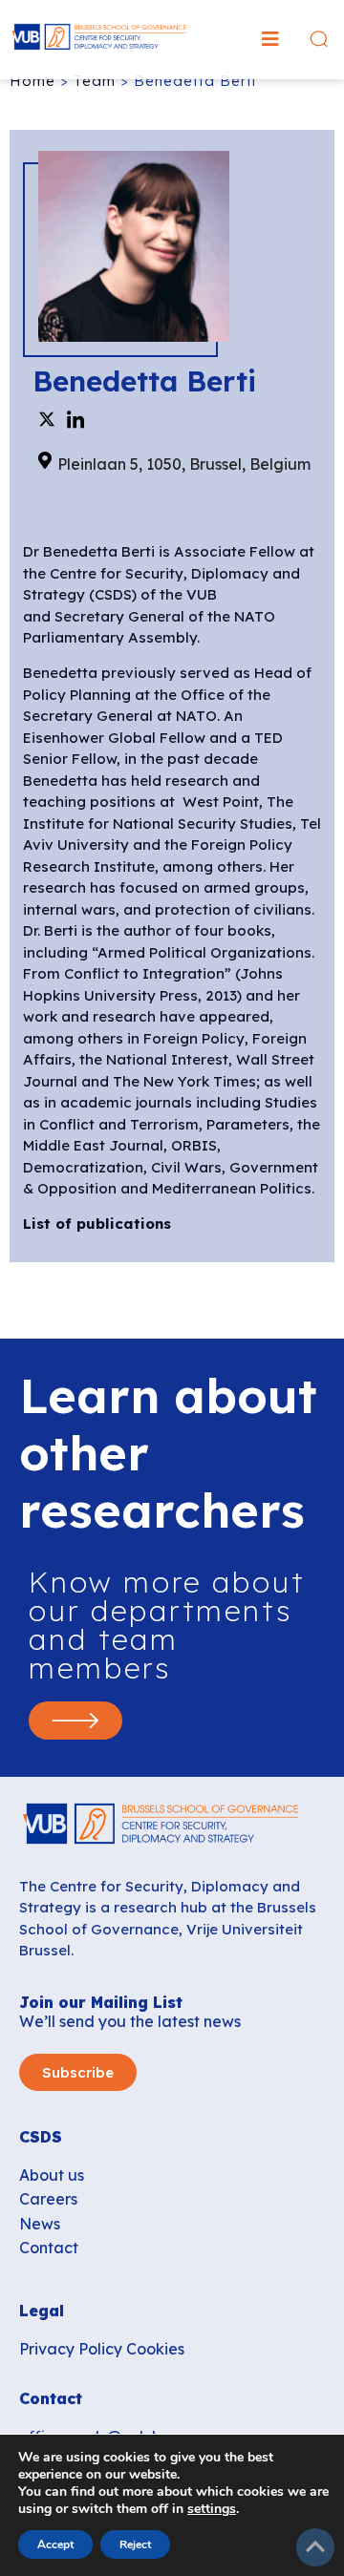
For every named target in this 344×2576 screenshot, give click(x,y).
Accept (55, 2544)
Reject (135, 2544)
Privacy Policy (71, 2349)
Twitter (47, 419)
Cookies (155, 2349)
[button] (270, 39)
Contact (49, 2248)
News (40, 2224)
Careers (48, 2199)
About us (52, 2175)
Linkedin (75, 419)
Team (95, 81)
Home (32, 81)
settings (212, 2509)
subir (315, 2547)
